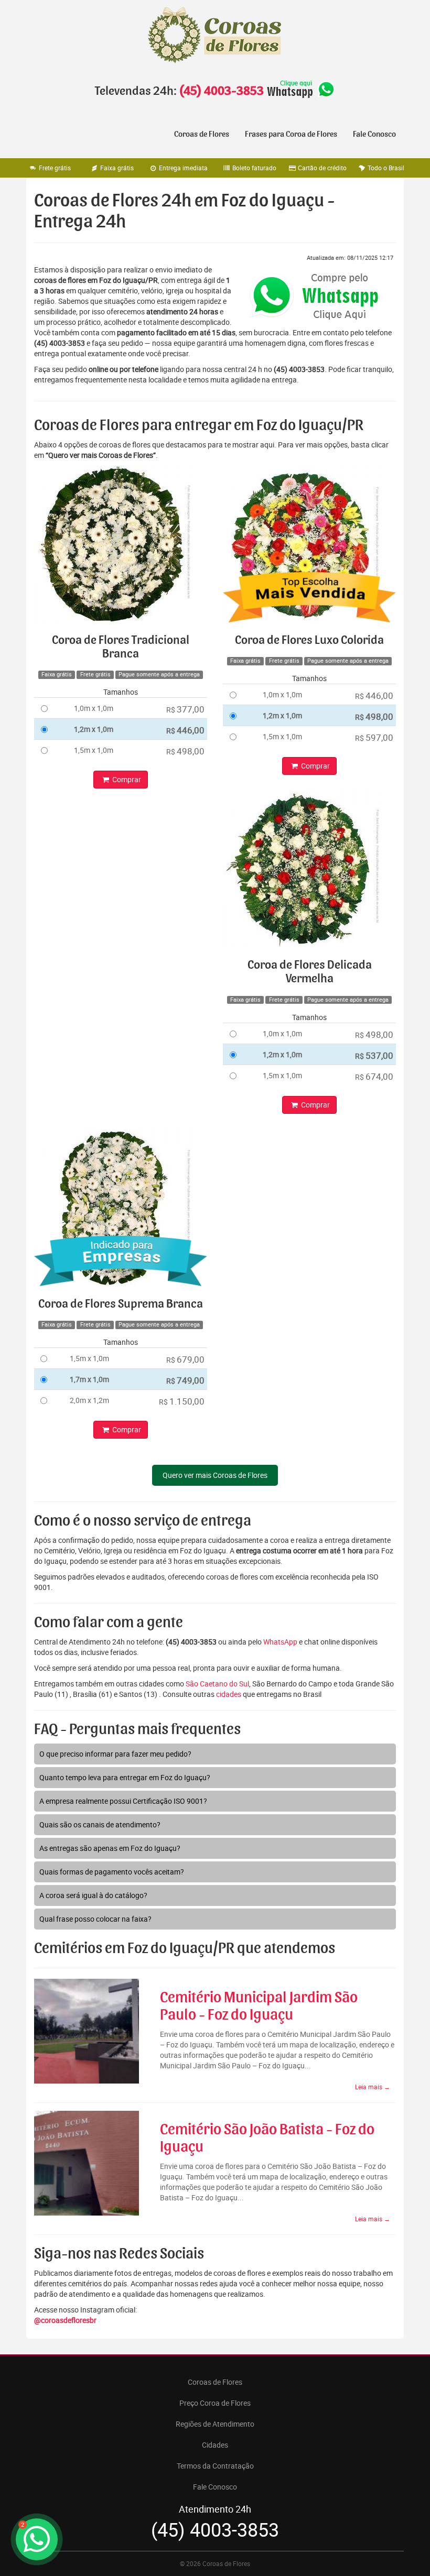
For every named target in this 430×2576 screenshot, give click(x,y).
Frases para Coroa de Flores (291, 134)
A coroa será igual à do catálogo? (93, 1895)
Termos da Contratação (215, 2466)
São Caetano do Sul (217, 1684)
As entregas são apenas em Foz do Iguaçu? (110, 1848)
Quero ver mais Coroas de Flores (215, 1475)
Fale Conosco (374, 134)
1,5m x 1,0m (94, 750)
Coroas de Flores (202, 134)
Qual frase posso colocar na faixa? (95, 1919)
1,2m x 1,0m (94, 729)
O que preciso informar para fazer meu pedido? (115, 1754)
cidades (229, 1694)
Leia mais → (373, 2087)
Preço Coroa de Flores (215, 2403)
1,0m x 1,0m (94, 708)
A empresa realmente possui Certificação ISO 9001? (123, 1801)
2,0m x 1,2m (89, 1400)
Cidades (215, 2445)
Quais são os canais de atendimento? (100, 1824)
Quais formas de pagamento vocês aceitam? (112, 1872)
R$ (185, 709)
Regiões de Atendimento (215, 2424)
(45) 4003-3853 (221, 91)
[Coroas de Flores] (215, 35)
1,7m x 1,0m (89, 1379)
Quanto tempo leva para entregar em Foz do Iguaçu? (125, 1777)
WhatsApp (280, 1642)
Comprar (126, 779)
